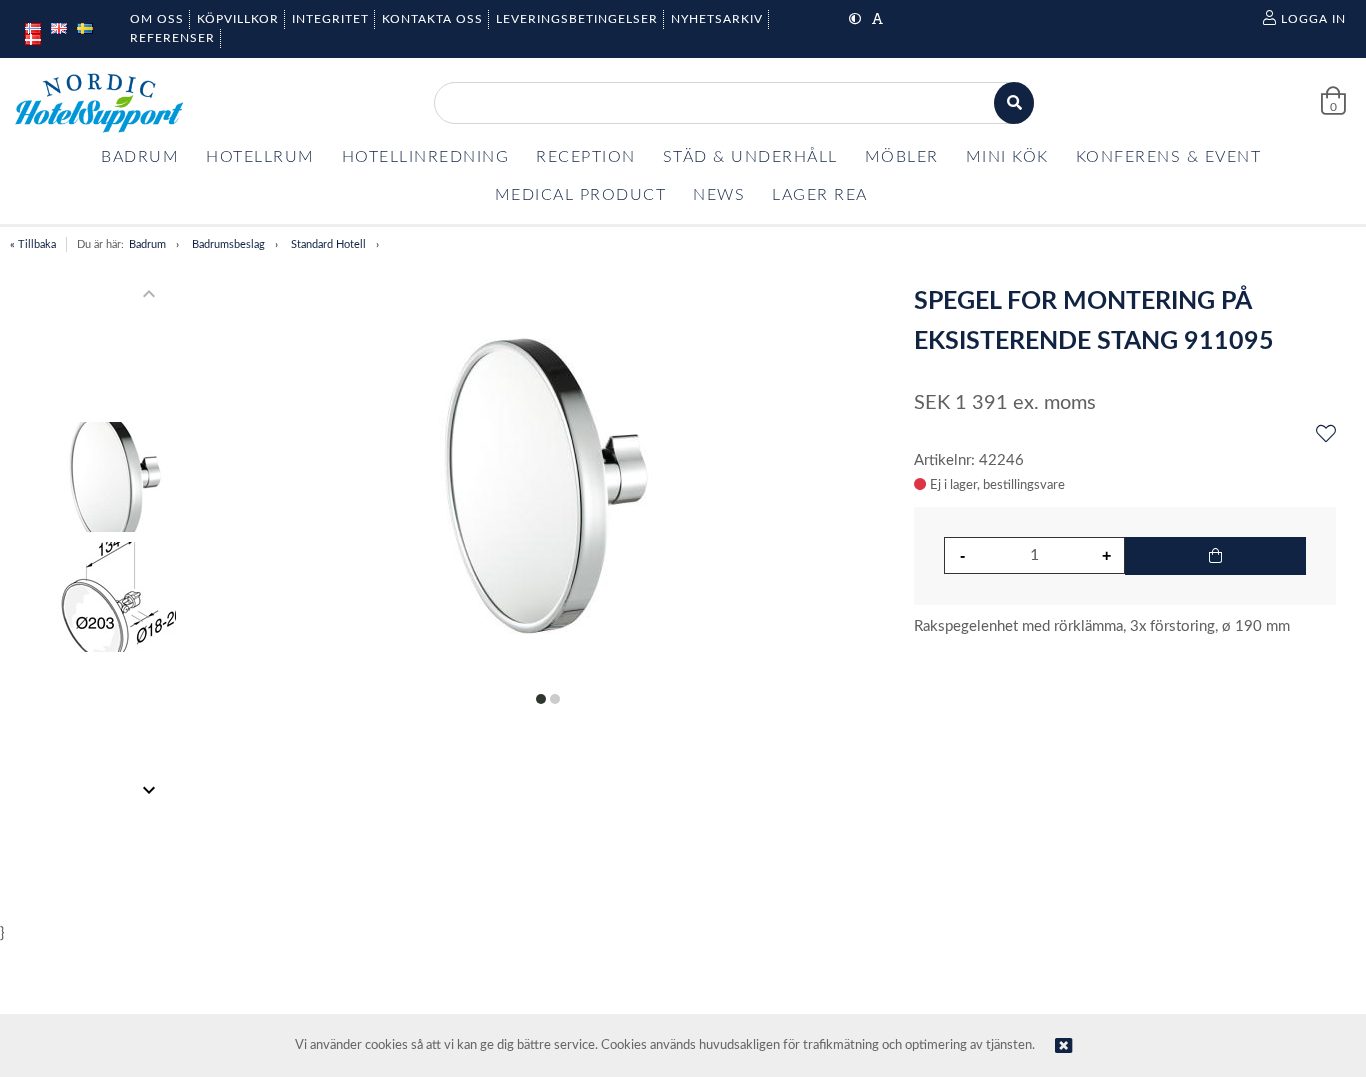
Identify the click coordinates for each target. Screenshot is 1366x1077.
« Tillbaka (33, 244)
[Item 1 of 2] (116, 542)
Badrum (147, 244)
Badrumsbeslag (228, 244)
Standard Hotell (328, 244)
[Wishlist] (1326, 435)
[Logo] (99, 103)
